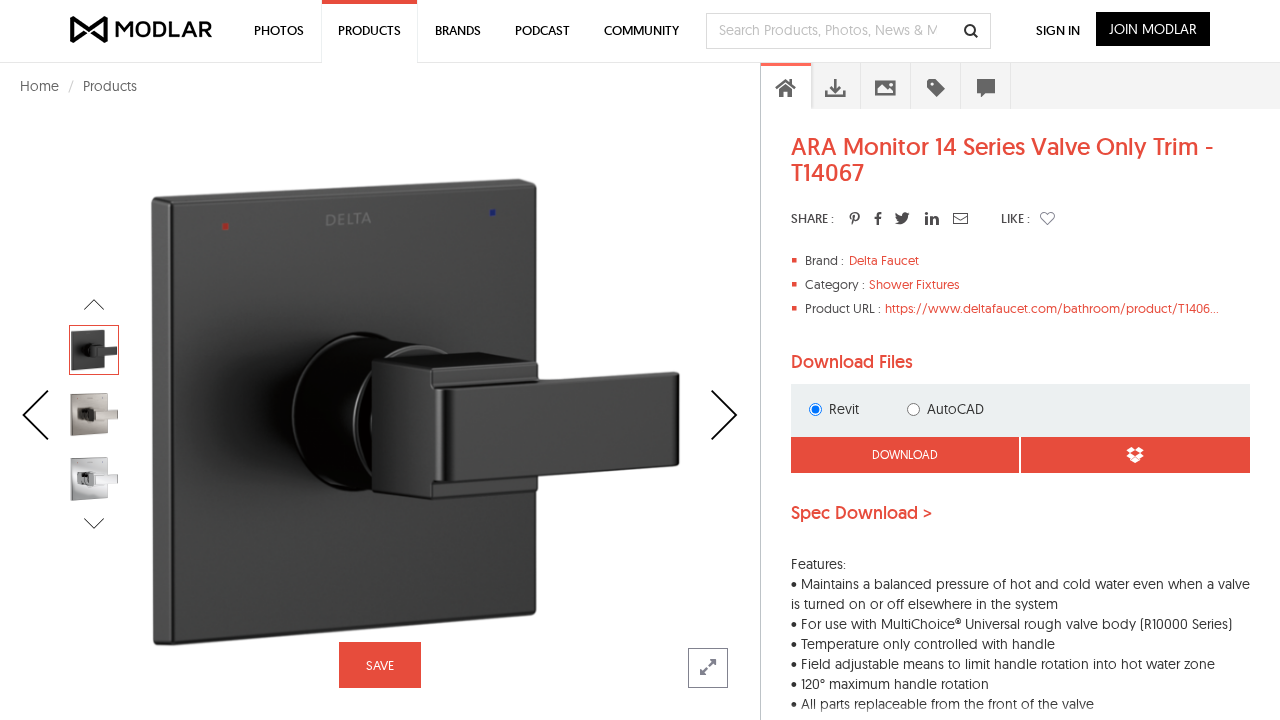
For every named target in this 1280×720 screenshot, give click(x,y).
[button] (1047, 218)
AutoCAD (955, 409)
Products (110, 86)
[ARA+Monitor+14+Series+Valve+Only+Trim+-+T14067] (854, 218)
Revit (844, 409)
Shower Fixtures (914, 284)
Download (905, 454)
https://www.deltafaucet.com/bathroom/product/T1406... (1052, 308)
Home (39, 86)
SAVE (380, 665)
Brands (458, 30)
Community (641, 30)
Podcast (542, 30)
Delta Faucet (884, 260)
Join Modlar (1153, 29)
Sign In (1058, 30)
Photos (279, 30)
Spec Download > (861, 513)
